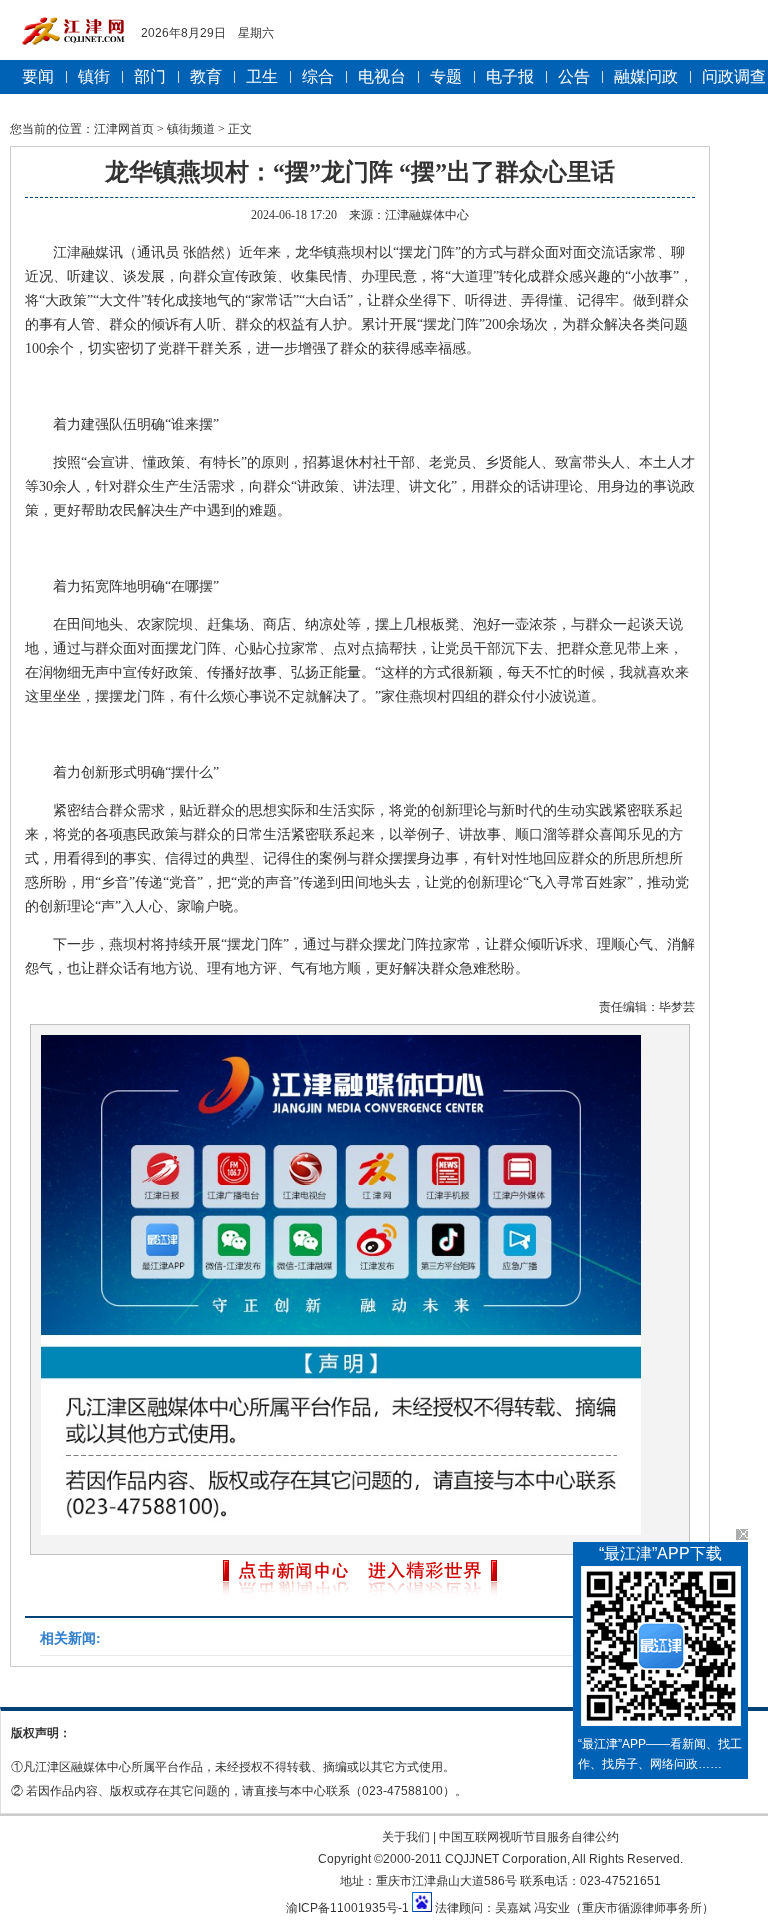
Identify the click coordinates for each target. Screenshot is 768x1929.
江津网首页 (124, 129)
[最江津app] (660, 1650)
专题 (446, 76)
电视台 (382, 76)
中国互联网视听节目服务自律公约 (529, 1837)
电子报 (510, 76)
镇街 (94, 76)
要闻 (38, 76)
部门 (150, 76)
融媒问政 (646, 76)
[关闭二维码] (742, 1534)
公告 (574, 76)
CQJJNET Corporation (506, 1859)
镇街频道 (191, 129)
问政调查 (734, 76)
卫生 (262, 76)
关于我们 (406, 1837)
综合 (318, 76)
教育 (206, 76)
